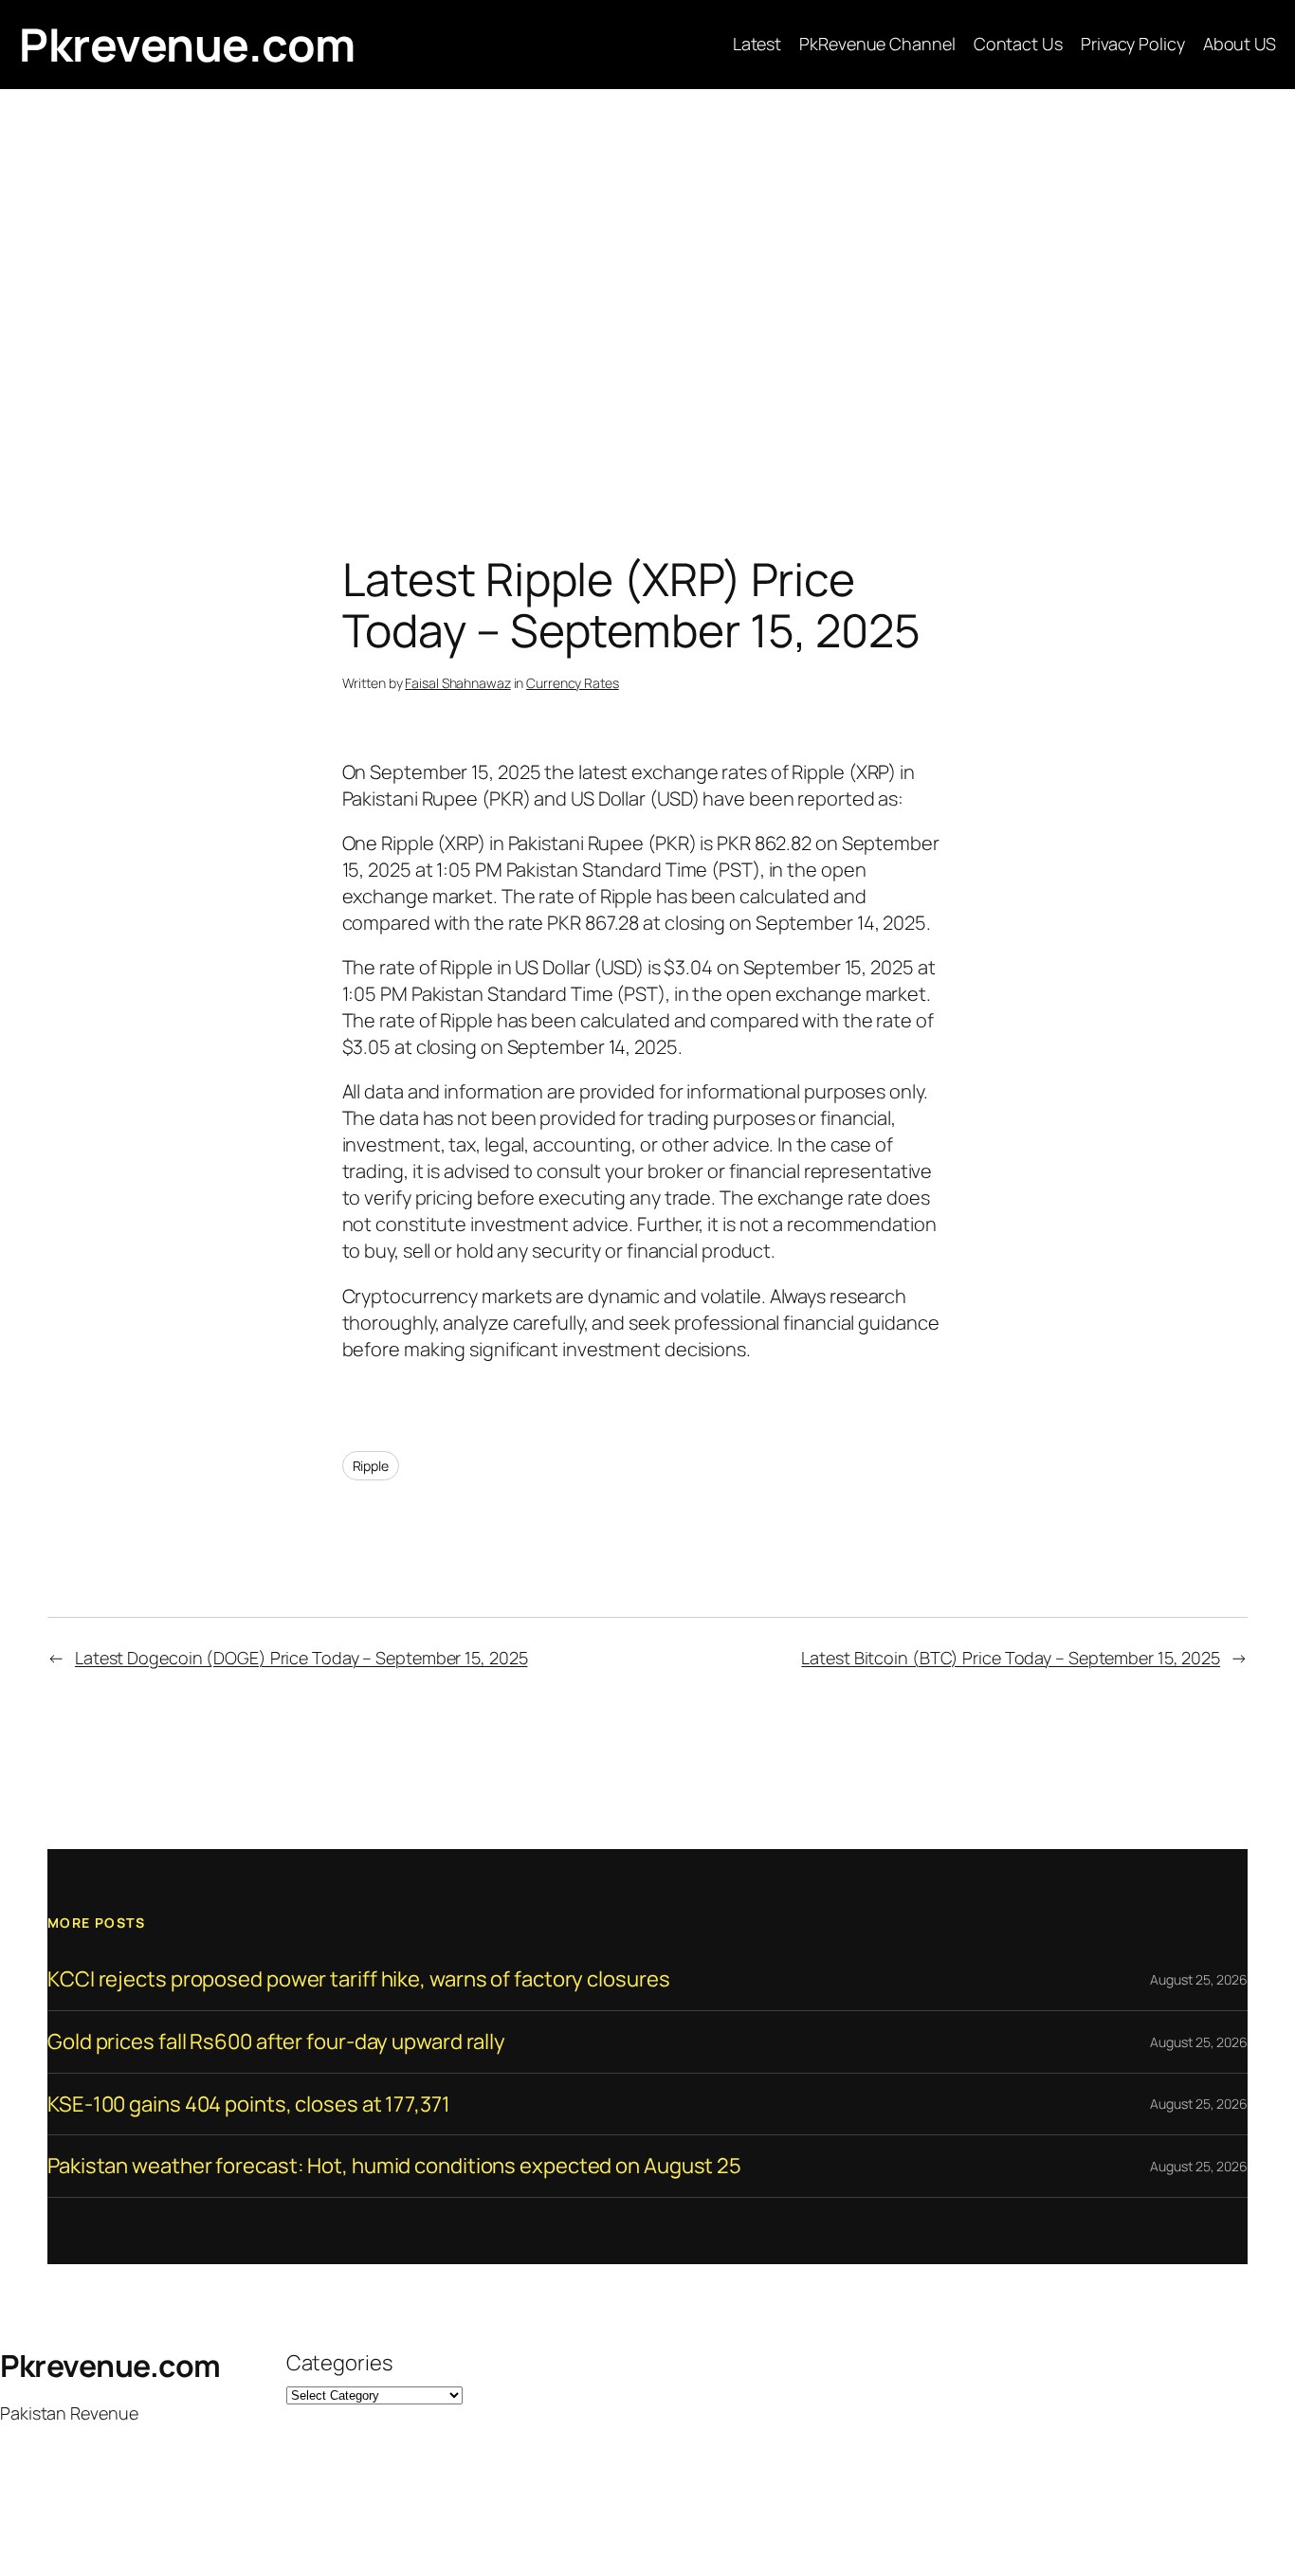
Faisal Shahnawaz (457, 683)
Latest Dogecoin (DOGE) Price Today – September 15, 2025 (301, 1658)
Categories (339, 2363)
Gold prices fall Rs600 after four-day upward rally (276, 2042)
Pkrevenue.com (187, 44)
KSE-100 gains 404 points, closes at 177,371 (249, 2104)
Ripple (371, 1466)
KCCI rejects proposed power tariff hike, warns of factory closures (358, 1979)
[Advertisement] (647, 288)
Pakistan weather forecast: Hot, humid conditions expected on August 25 (394, 2166)
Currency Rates (573, 683)
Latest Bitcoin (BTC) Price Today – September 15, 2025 (1011, 1658)
